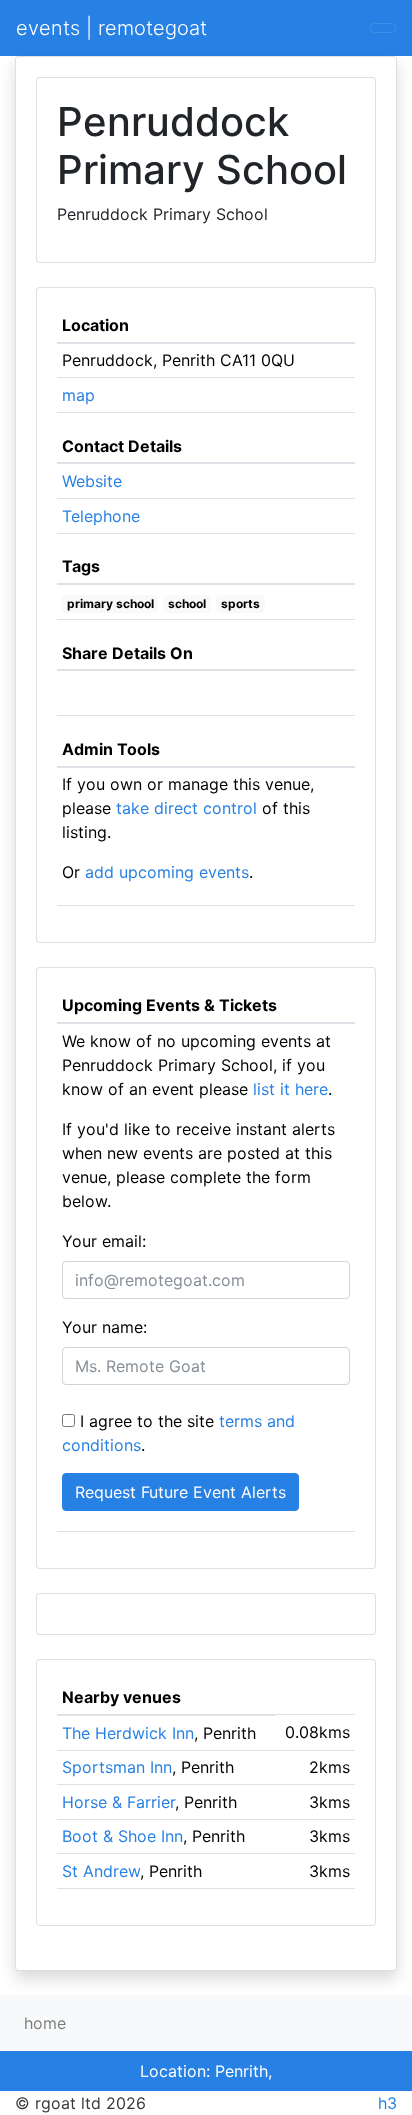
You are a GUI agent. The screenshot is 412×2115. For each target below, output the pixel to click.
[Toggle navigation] (383, 28)
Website (92, 481)
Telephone (101, 516)
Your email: (104, 1241)
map (78, 395)
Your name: (104, 1327)
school (187, 603)
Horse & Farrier (118, 1802)
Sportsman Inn (117, 1767)
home (45, 2023)
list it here (290, 1089)
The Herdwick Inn (128, 1733)
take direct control (186, 808)
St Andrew (101, 1871)
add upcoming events (167, 872)
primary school (110, 603)
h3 (387, 2103)
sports (240, 603)
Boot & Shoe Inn (122, 1836)
